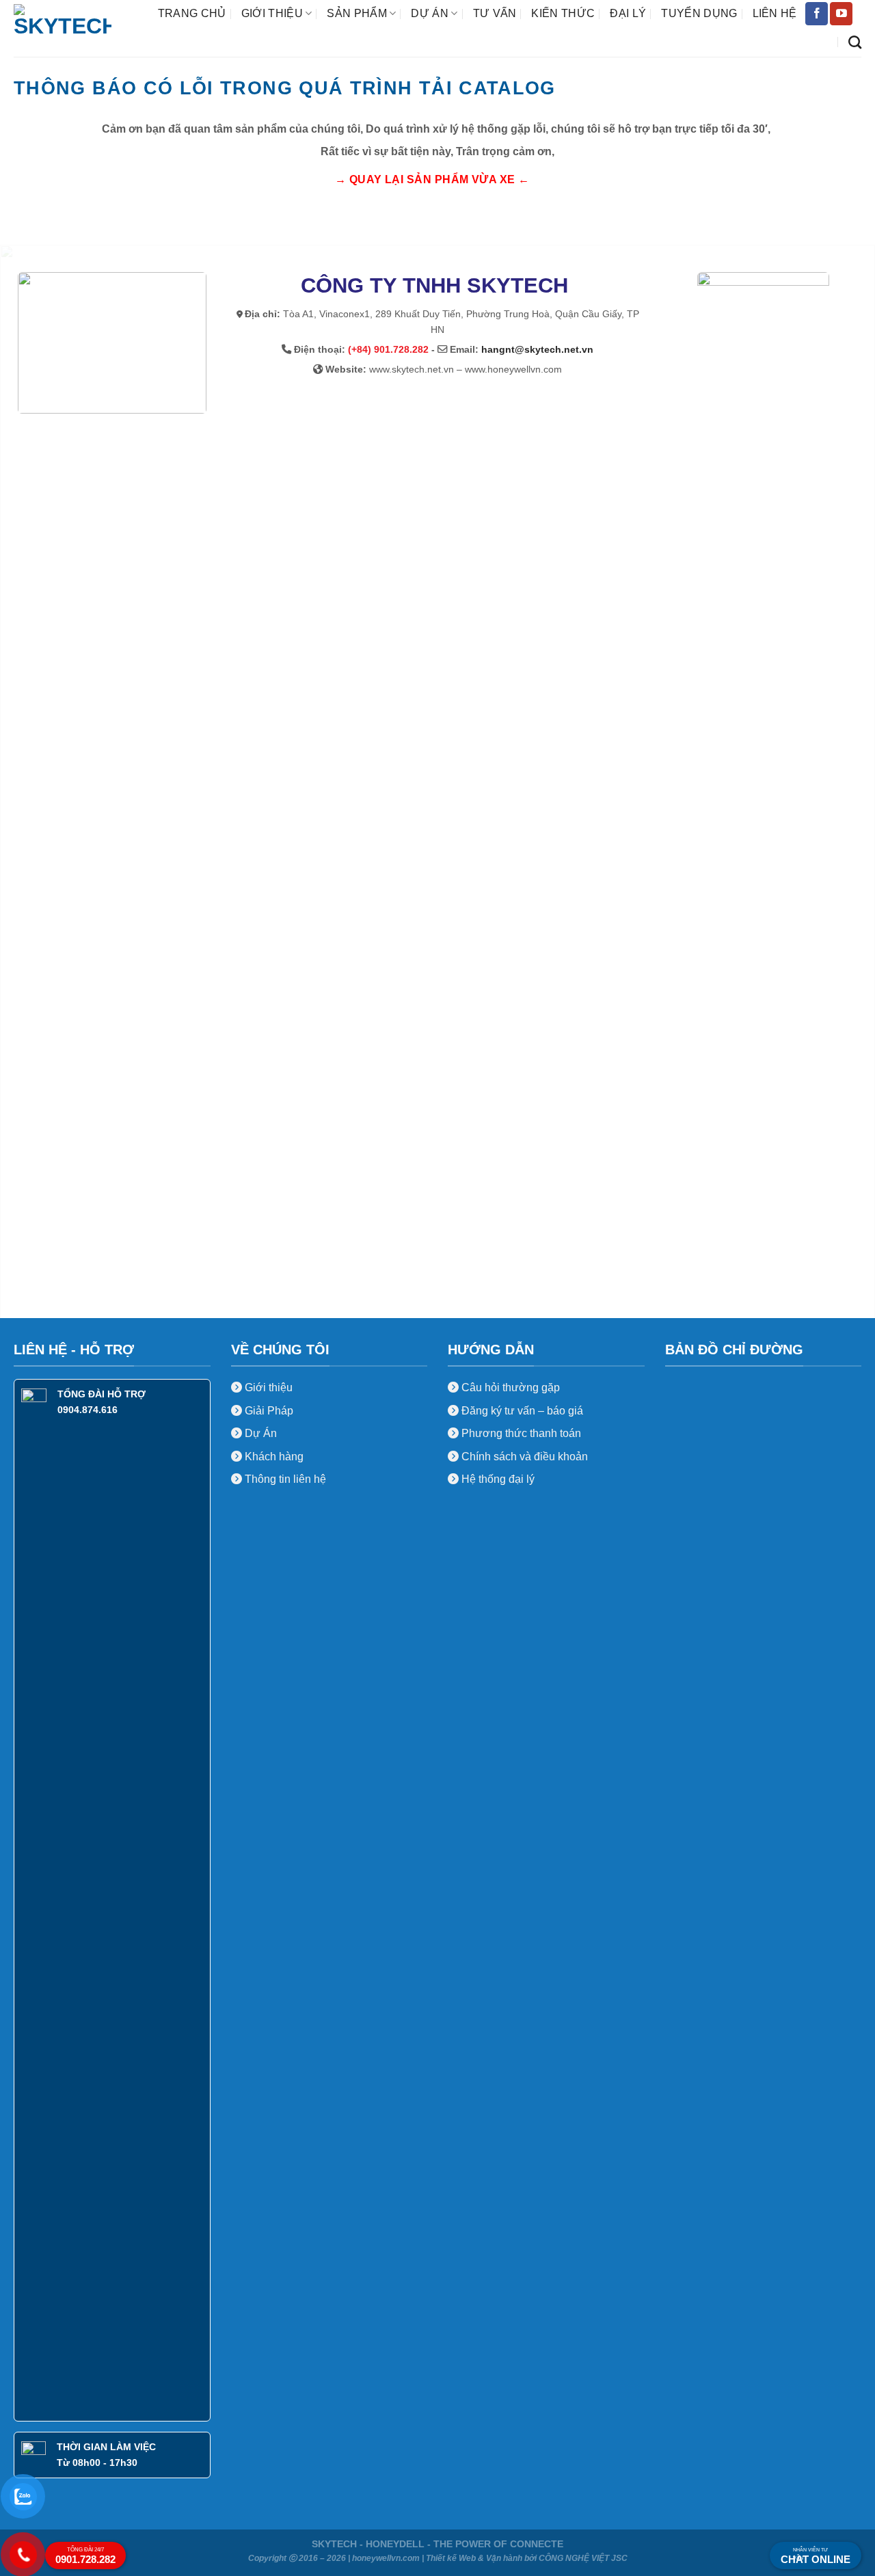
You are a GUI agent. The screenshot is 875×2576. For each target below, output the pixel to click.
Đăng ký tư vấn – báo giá (521, 1411)
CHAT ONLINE (816, 2556)
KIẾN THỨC (563, 13)
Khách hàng (273, 1457)
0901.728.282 (85, 2556)
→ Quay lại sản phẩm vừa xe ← (432, 179)
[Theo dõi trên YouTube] (841, 14)
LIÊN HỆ (775, 13)
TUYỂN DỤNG (699, 13)
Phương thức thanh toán (520, 1433)
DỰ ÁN (430, 13)
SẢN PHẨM (357, 13)
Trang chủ (192, 13)
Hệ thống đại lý (498, 1479)
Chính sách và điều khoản (525, 1457)
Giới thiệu (267, 1387)
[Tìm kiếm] (855, 42)
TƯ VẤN (495, 13)
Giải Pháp (268, 1411)
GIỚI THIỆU (272, 13)
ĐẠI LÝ (628, 13)
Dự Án (259, 1433)
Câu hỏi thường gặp (511, 1387)
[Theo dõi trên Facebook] (817, 14)
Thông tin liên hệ (284, 1479)
